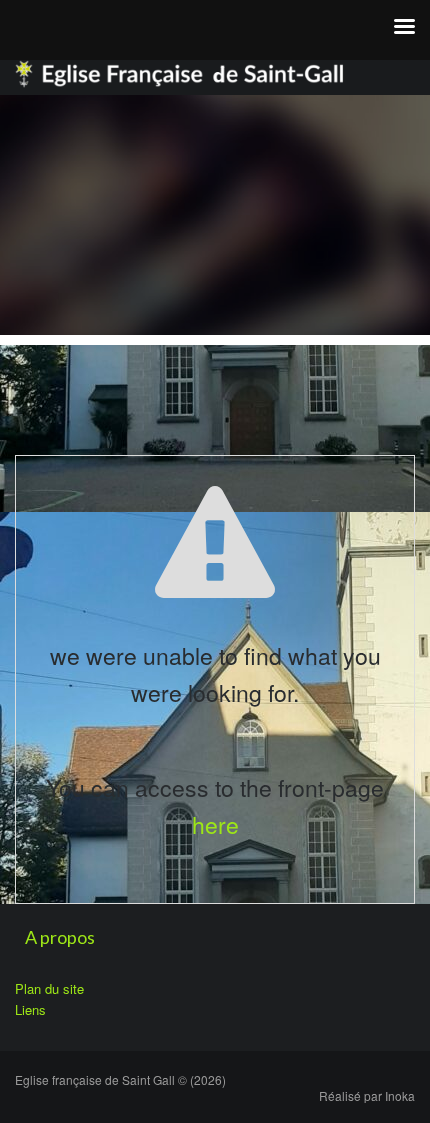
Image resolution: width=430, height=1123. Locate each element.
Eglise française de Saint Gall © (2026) (120, 1079)
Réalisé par (367, 1095)
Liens (30, 1009)
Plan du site (49, 988)
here (215, 824)
